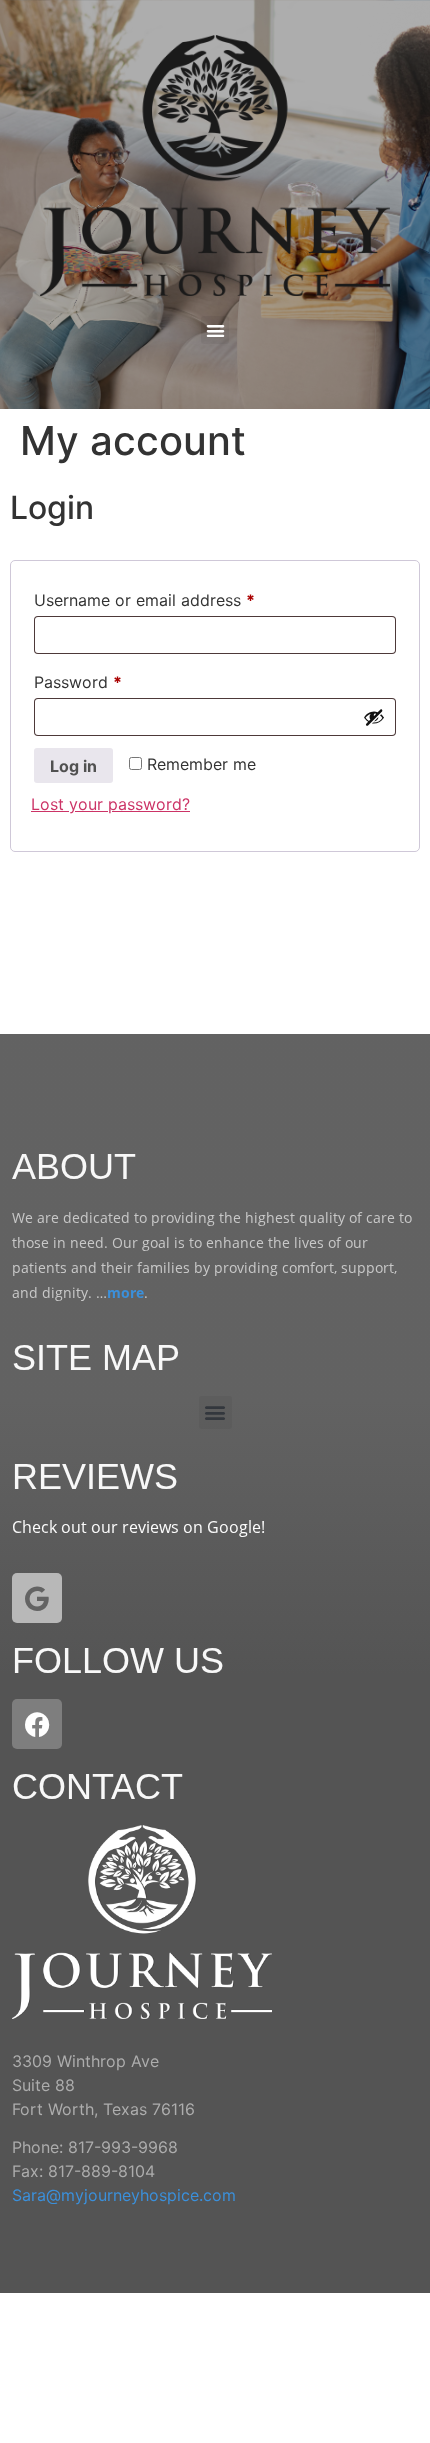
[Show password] (374, 717)
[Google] (37, 1598)
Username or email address (177, 597)
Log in (73, 766)
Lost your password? (110, 804)
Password (111, 679)
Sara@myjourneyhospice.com (124, 2195)
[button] (215, 330)
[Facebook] (37, 1724)
